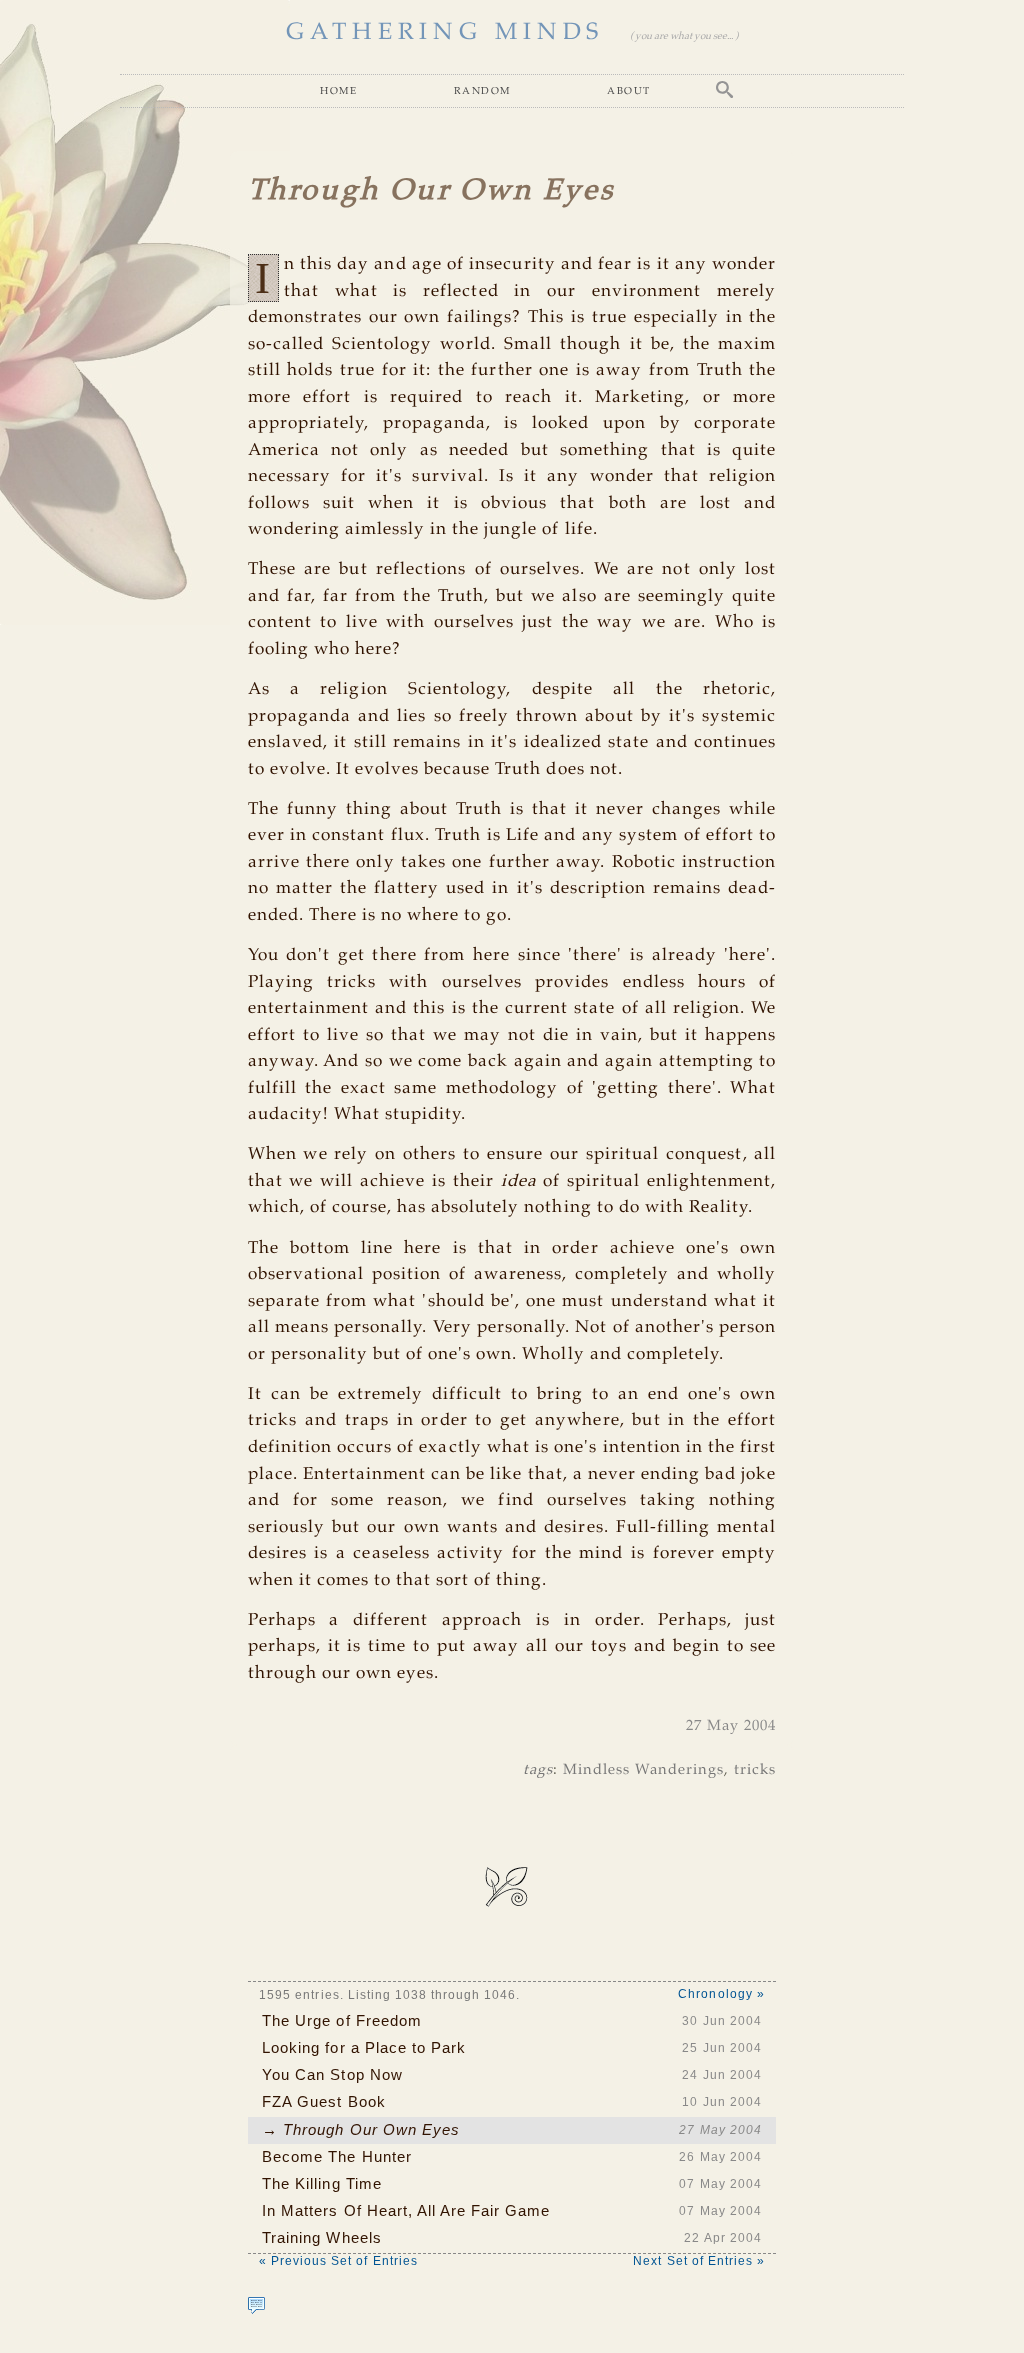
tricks (755, 1770)
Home (338, 90)
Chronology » (721, 1994)
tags (538, 1770)
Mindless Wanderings (644, 1770)
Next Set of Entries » (699, 2261)
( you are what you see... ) (684, 36)
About (628, 90)
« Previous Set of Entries (338, 2261)
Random (482, 90)
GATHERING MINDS (445, 33)
